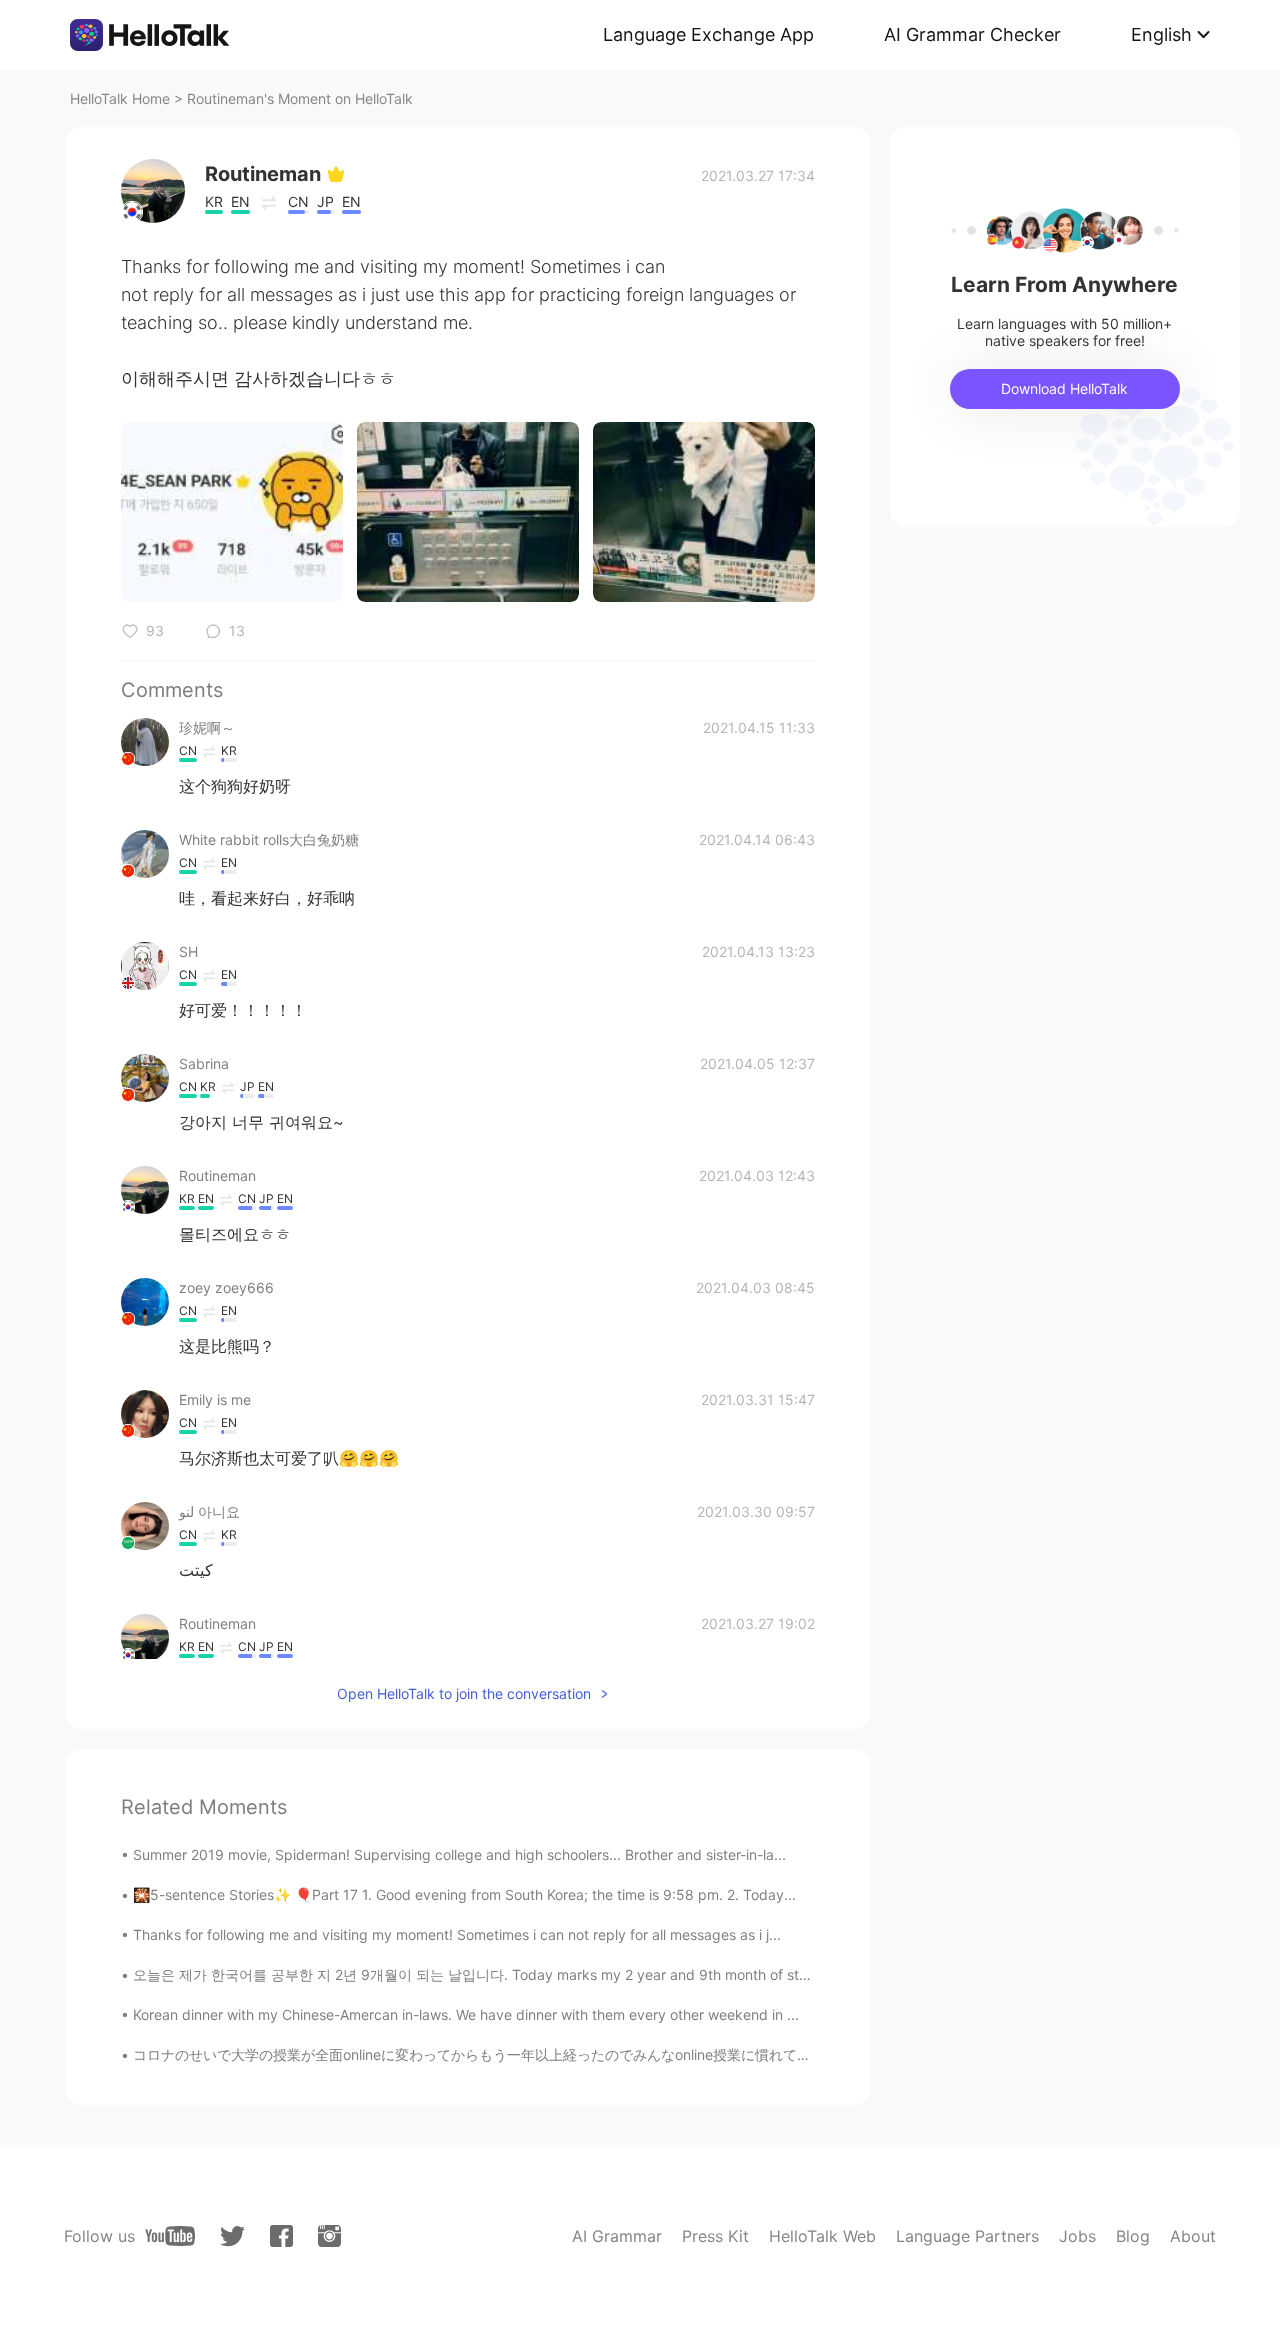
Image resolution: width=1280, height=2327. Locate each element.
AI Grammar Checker (972, 34)
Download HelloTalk (1064, 388)
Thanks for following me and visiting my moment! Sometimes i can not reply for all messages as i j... (457, 1934)
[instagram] (329, 2236)
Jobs (1077, 2236)
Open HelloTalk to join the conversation (464, 1693)
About (1193, 2236)
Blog (1133, 2236)
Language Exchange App (708, 34)
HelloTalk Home (120, 98)
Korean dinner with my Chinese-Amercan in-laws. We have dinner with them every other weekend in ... (466, 2014)
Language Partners (967, 2236)
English (1161, 34)
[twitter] (232, 2236)
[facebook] (281, 2236)
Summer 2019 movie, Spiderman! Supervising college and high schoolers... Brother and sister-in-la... (459, 1854)
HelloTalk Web (822, 2236)
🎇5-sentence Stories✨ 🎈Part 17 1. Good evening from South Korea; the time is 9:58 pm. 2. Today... (464, 1894)
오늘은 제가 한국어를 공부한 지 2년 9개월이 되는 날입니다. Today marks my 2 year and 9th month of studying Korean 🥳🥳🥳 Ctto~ (561, 1974)
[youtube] (170, 2236)
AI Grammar (617, 2236)
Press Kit (715, 2236)
